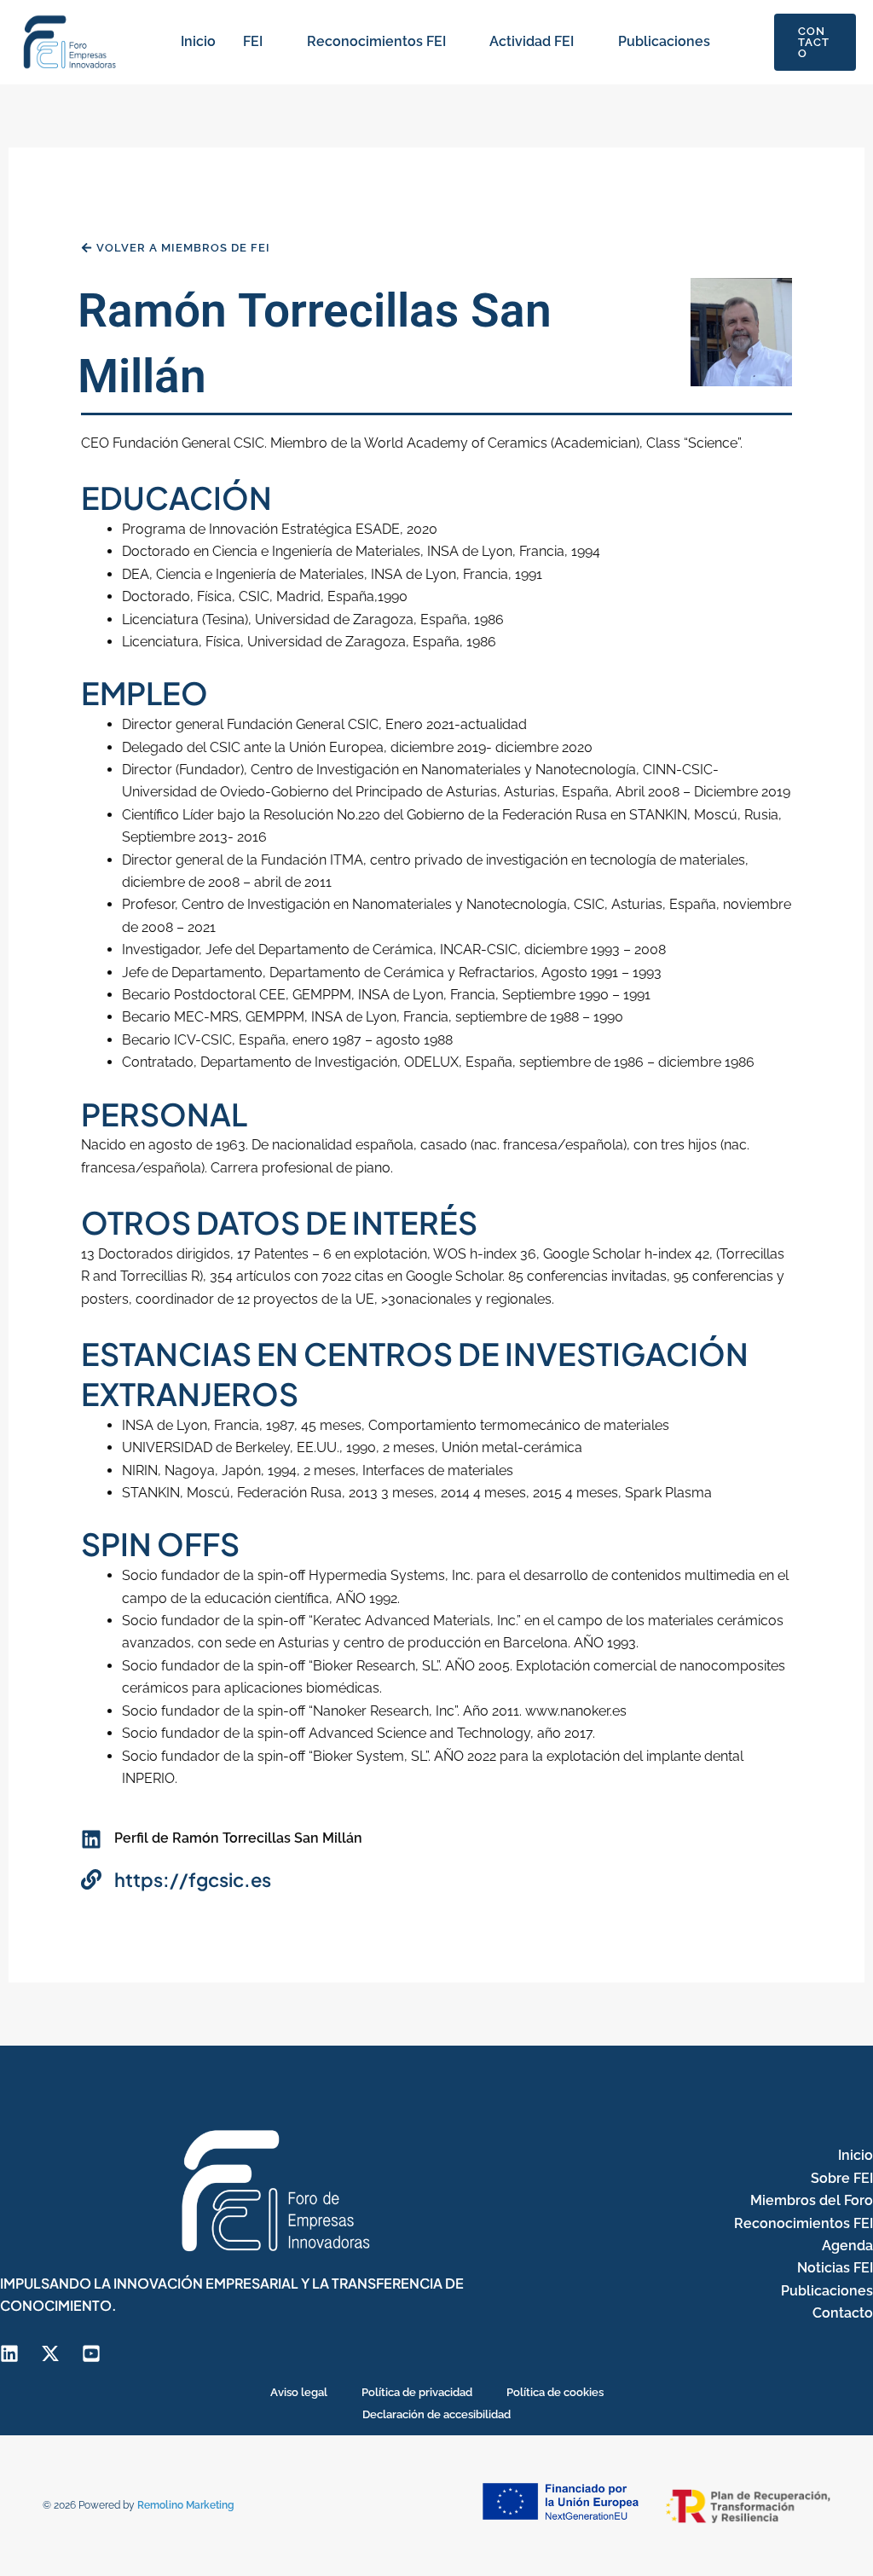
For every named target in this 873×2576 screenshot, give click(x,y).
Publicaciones (664, 41)
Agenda (847, 2246)
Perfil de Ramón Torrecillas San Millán (238, 1838)
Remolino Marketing (186, 2505)
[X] (50, 2353)
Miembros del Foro (812, 2200)
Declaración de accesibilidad (436, 2414)
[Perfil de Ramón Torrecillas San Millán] (91, 1839)
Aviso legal (299, 2392)
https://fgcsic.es (193, 1879)
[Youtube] (91, 2353)
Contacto (843, 2313)
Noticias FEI (835, 2268)
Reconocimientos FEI (376, 41)
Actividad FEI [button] (532, 41)
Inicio (198, 41)
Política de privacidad (417, 2392)
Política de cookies (555, 2392)
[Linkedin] (9, 2353)
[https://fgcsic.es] (91, 1879)
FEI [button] (253, 41)
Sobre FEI (842, 2178)
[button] (271, 42)
